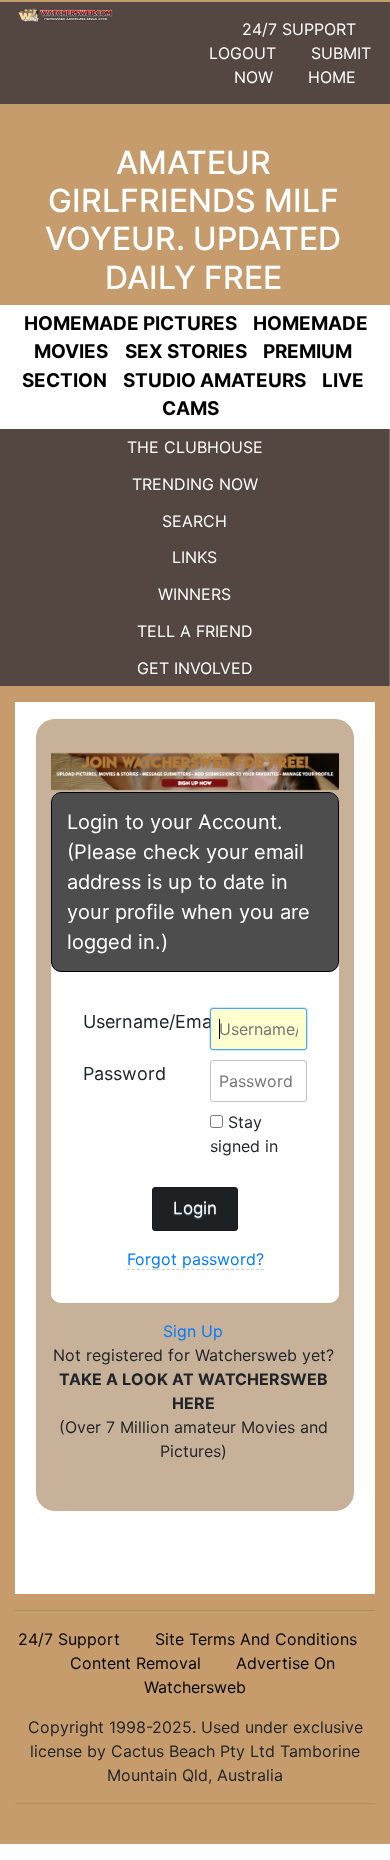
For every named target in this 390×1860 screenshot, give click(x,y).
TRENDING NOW (195, 484)
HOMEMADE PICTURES (130, 323)
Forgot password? (195, 1259)
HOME (332, 77)
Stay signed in (244, 1134)
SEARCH (194, 521)
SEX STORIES (186, 351)
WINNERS (194, 594)
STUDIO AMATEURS (214, 380)
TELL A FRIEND (195, 631)
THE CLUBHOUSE (195, 447)
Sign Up (193, 1331)
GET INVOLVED (195, 668)
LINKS (194, 557)
